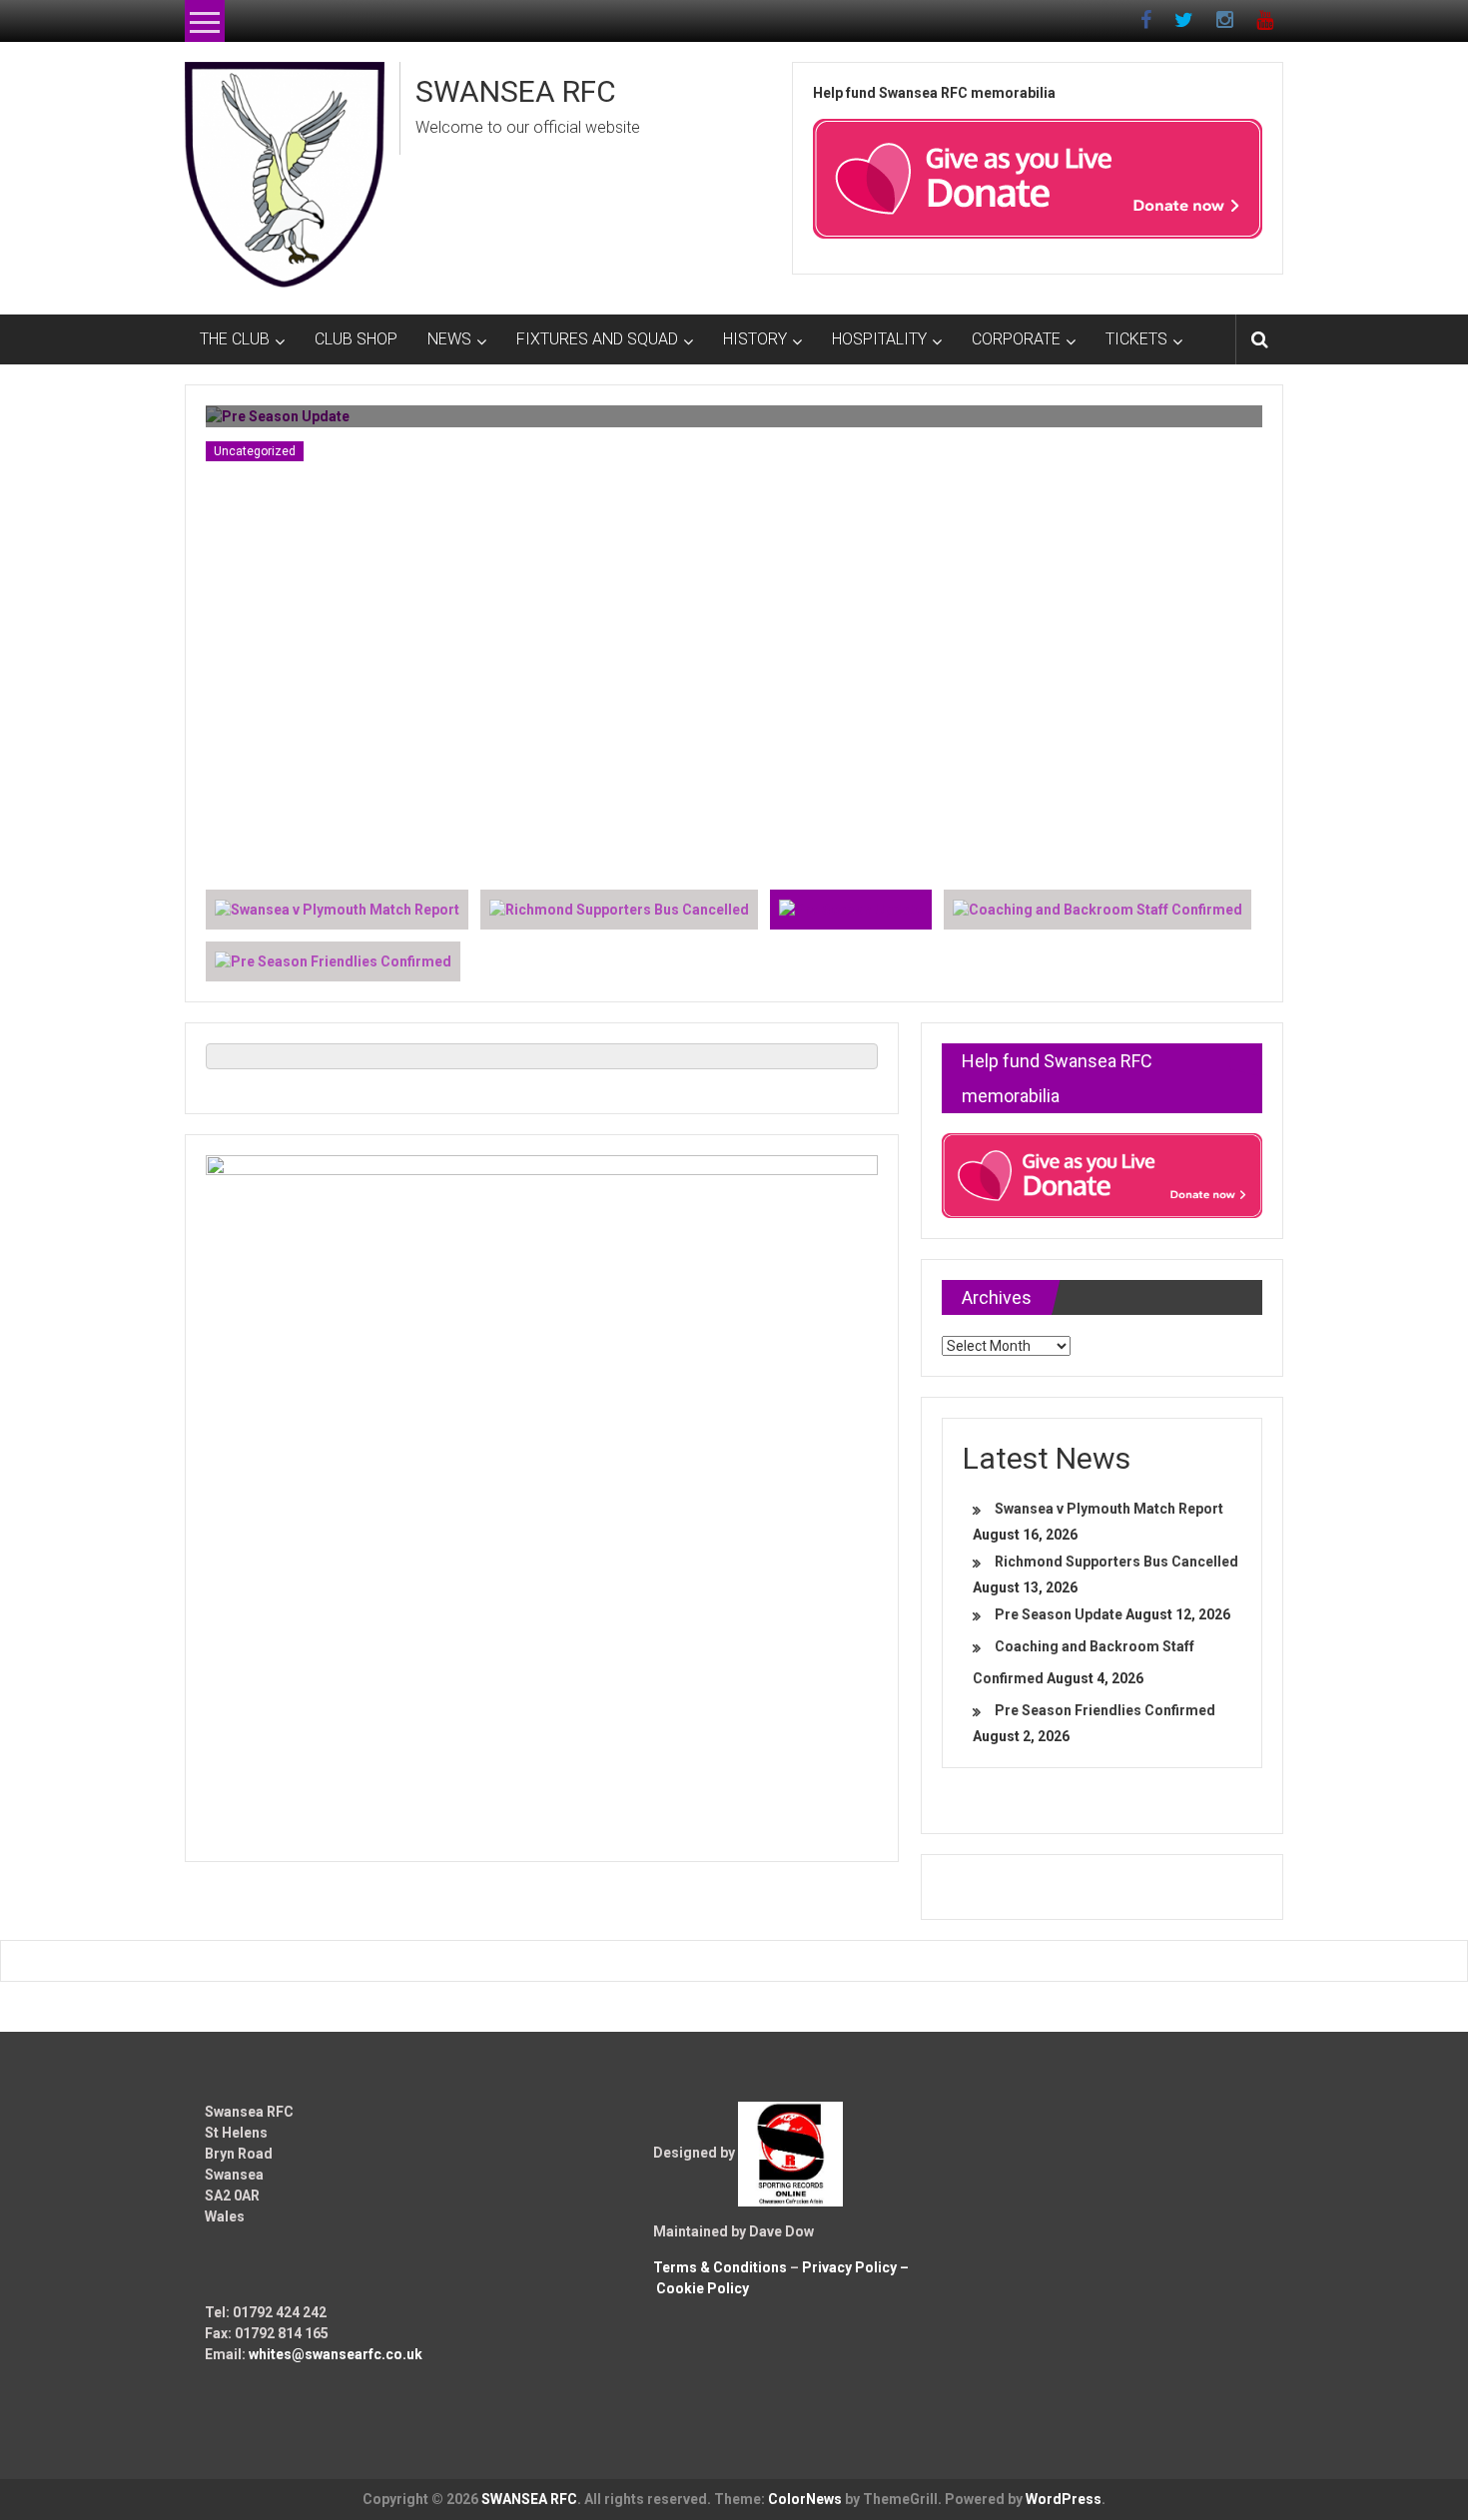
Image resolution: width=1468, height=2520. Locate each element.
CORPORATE (1016, 339)
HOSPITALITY (879, 339)
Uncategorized (255, 451)
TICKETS (1136, 339)
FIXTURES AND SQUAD (597, 339)
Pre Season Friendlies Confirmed (1105, 1710)
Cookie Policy (703, 2288)
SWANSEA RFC (516, 91)
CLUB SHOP (356, 339)
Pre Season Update (1059, 1614)
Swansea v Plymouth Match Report (1109, 1509)
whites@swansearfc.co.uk (336, 2354)
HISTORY (755, 339)
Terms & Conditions (720, 2267)
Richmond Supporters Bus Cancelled (1116, 1562)
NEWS (449, 339)
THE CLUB (235, 339)
